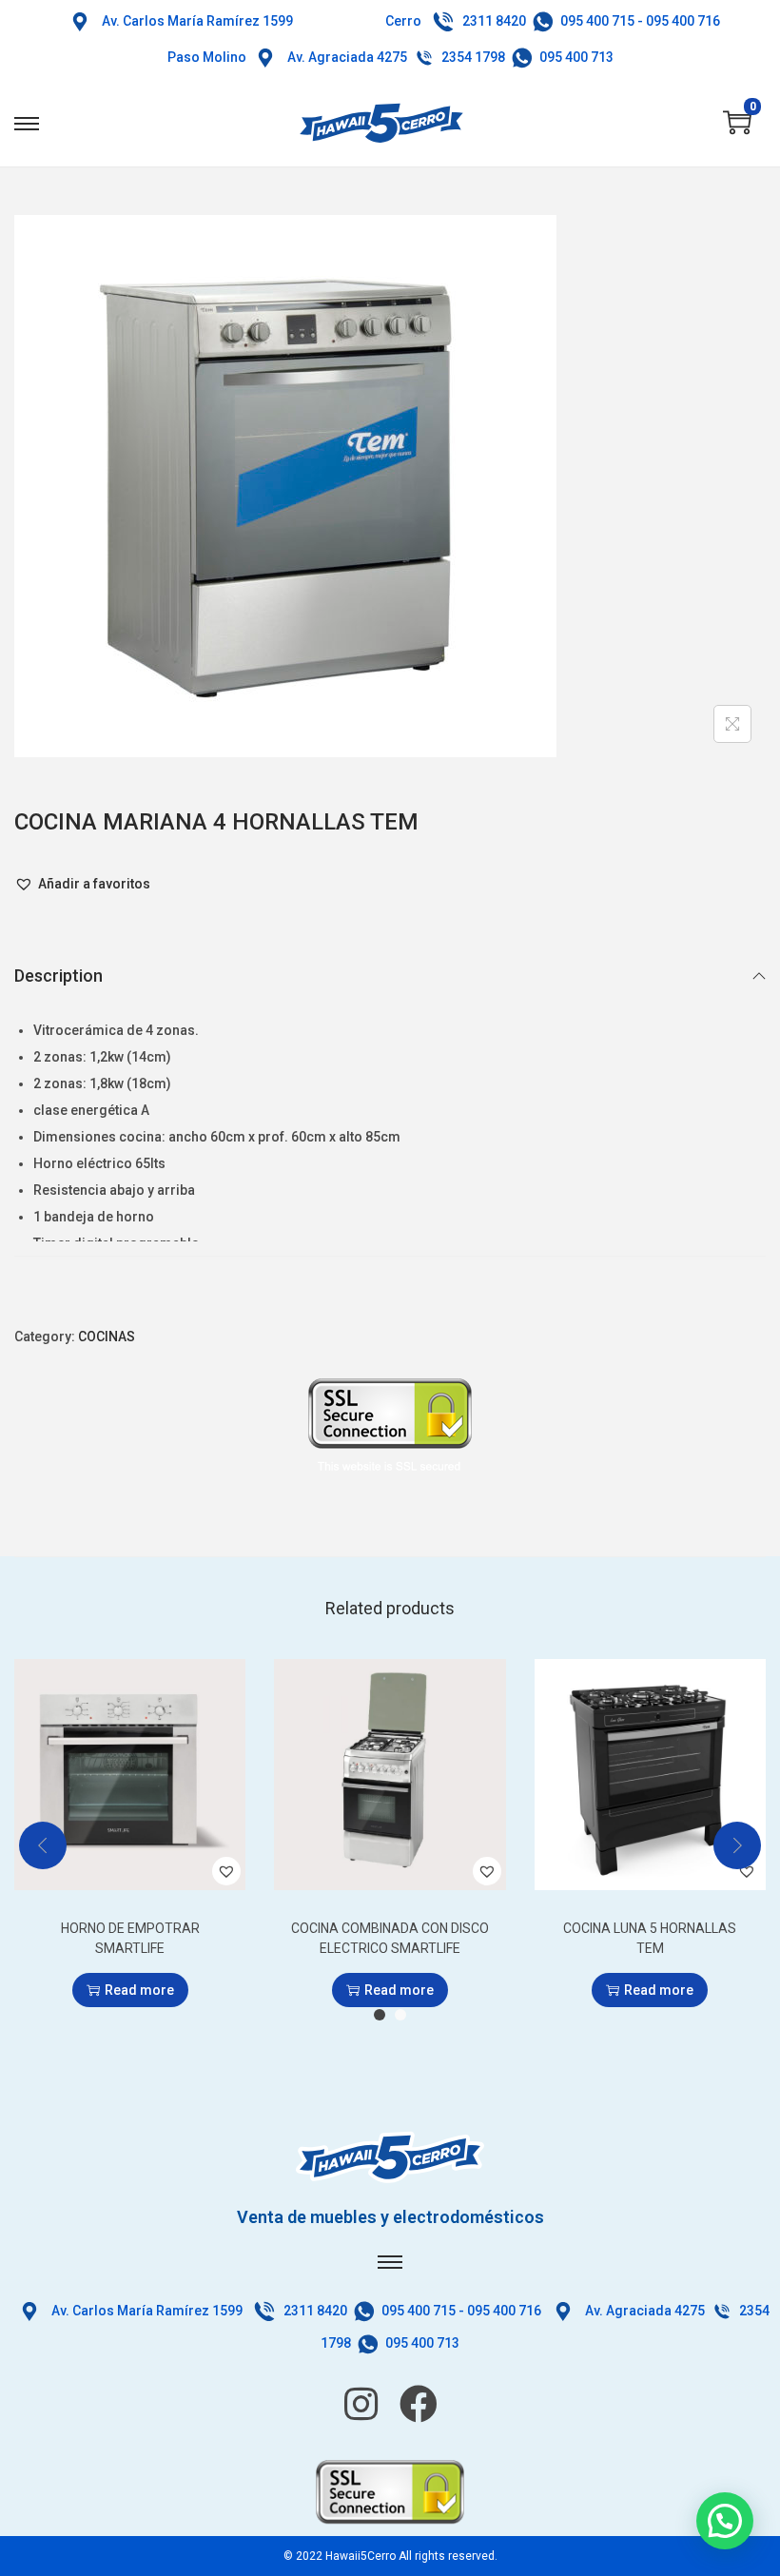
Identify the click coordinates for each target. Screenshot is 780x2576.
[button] (82, 884)
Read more (139, 1990)
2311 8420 (494, 21)
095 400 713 (576, 57)
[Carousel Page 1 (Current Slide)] (380, 2015)
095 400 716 (683, 21)
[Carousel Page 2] (400, 2015)
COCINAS (107, 1337)
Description (58, 976)
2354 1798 (473, 57)
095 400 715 (597, 21)
